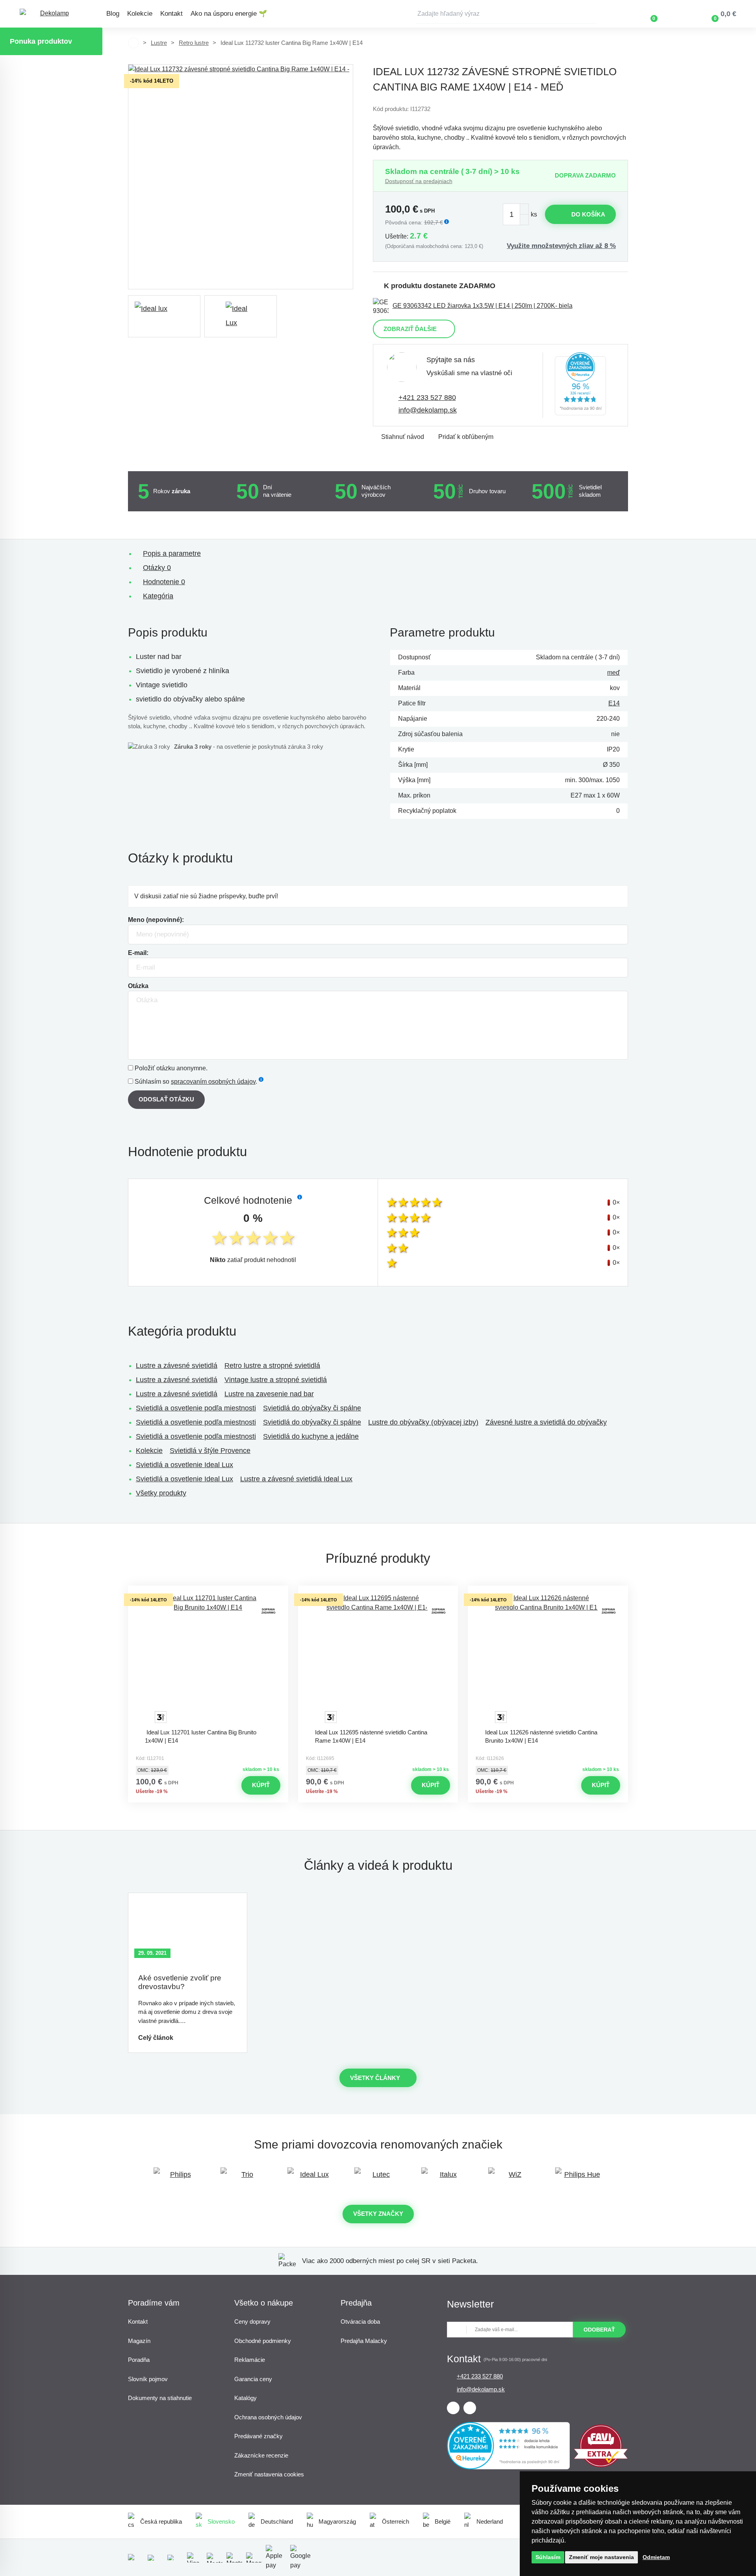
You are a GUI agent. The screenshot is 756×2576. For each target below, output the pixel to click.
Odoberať (599, 2330)
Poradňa (139, 2360)
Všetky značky (378, 2214)
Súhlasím (548, 2557)
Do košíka (588, 214)
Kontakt (171, 14)
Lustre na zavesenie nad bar (269, 1394)
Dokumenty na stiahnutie (160, 2398)
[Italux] (445, 2178)
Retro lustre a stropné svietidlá (272, 1366)
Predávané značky (258, 2436)
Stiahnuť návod (403, 437)
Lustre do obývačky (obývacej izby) (423, 1422)
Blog (113, 14)
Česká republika (161, 2521)
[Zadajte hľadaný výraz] (506, 14)
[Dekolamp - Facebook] (453, 2408)
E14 (614, 703)
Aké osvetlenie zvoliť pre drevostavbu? (180, 1982)
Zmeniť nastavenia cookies (269, 2474)
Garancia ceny (253, 2379)
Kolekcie (140, 14)
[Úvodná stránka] (133, 43)
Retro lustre (194, 43)
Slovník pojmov (148, 2379)
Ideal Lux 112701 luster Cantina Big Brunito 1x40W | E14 (201, 1736)
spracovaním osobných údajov (213, 1082)
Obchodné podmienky (263, 2341)
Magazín (139, 2341)
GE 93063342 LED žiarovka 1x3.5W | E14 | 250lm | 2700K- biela (483, 306)
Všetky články (375, 2078)
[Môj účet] (677, 14)
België (443, 2521)
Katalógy (246, 2398)
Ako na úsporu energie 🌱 (229, 14)
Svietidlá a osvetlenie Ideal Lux (184, 1465)
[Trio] (244, 2178)
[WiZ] (512, 2178)
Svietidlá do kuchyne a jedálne (311, 1436)
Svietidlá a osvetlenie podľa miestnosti (196, 1408)
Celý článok (156, 2038)
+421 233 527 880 (427, 398)
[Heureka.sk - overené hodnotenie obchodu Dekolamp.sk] (580, 385)
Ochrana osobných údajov (268, 2417)
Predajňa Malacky (364, 2341)
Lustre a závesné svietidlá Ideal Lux (296, 1479)
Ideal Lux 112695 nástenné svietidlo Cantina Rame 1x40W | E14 (371, 1736)
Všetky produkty (161, 1493)
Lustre (159, 43)
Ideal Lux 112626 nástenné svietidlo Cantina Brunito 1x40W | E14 (541, 1736)
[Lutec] (378, 2178)
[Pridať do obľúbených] (208, 1593)
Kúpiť (261, 1785)
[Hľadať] (591, 14)
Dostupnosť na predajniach (419, 181)
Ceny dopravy (252, 2322)
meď (613, 673)
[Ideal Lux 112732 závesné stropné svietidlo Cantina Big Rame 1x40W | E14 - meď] (241, 177)
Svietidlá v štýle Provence (210, 1451)
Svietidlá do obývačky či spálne (312, 1408)
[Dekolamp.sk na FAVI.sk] (601, 2465)
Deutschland (277, 2521)
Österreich (396, 2521)
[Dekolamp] (51, 14)
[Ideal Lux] (311, 2178)
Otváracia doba (360, 2322)
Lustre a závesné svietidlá (177, 1366)
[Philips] (177, 2178)
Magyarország (337, 2521)
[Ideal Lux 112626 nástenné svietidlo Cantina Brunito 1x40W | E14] (548, 1659)
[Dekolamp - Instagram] (470, 2408)
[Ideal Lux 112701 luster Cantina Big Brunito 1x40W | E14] (208, 1659)
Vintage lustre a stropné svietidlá (276, 1380)
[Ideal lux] (164, 316)
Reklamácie (250, 2360)
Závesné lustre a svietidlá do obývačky (546, 1422)
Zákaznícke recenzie (261, 2455)
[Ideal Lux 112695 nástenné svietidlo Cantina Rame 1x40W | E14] (378, 1659)
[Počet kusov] (516, 214)
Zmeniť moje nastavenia (601, 2557)
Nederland (490, 2521)
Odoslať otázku (166, 1099)
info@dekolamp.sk (428, 410)
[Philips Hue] (579, 2178)
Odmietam (656, 2557)
